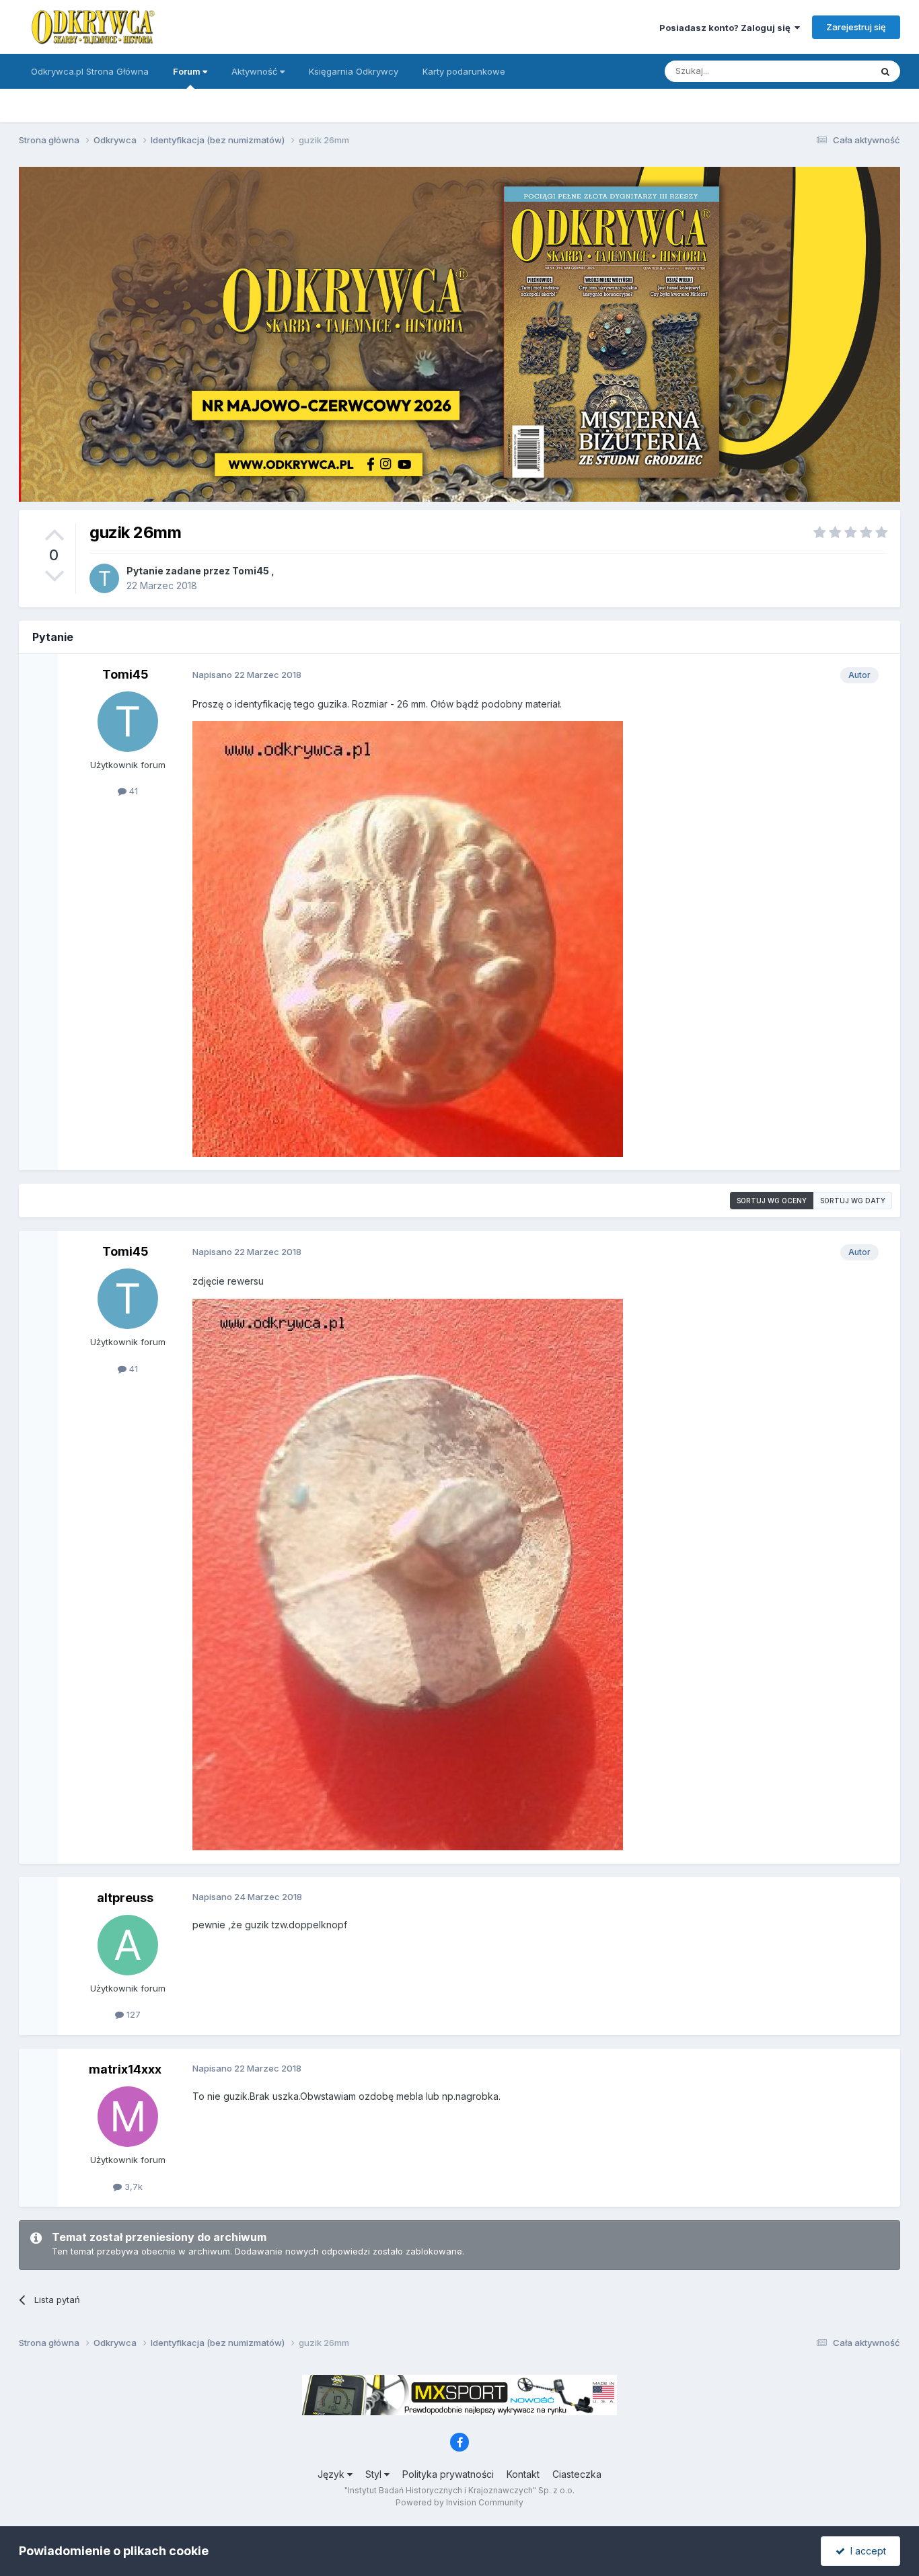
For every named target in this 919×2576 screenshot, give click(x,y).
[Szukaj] (885, 71)
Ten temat (832, 71)
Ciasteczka (577, 2474)
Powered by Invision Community (459, 2502)
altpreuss (125, 1898)
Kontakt (523, 2474)
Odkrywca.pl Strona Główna (90, 71)
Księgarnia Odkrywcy (354, 71)
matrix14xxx (125, 2069)
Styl (375, 2474)
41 (132, 791)
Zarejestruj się (856, 27)
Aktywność (256, 71)
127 (132, 2014)
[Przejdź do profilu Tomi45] (104, 578)
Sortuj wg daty (853, 1201)
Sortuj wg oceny (772, 1201)
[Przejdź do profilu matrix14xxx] (128, 2117)
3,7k (132, 2187)
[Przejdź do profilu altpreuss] (128, 1945)
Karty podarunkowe (464, 71)
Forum (188, 71)
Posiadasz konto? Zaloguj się (727, 28)
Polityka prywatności (448, 2474)
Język (332, 2474)
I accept (866, 2551)
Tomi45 (251, 571)
